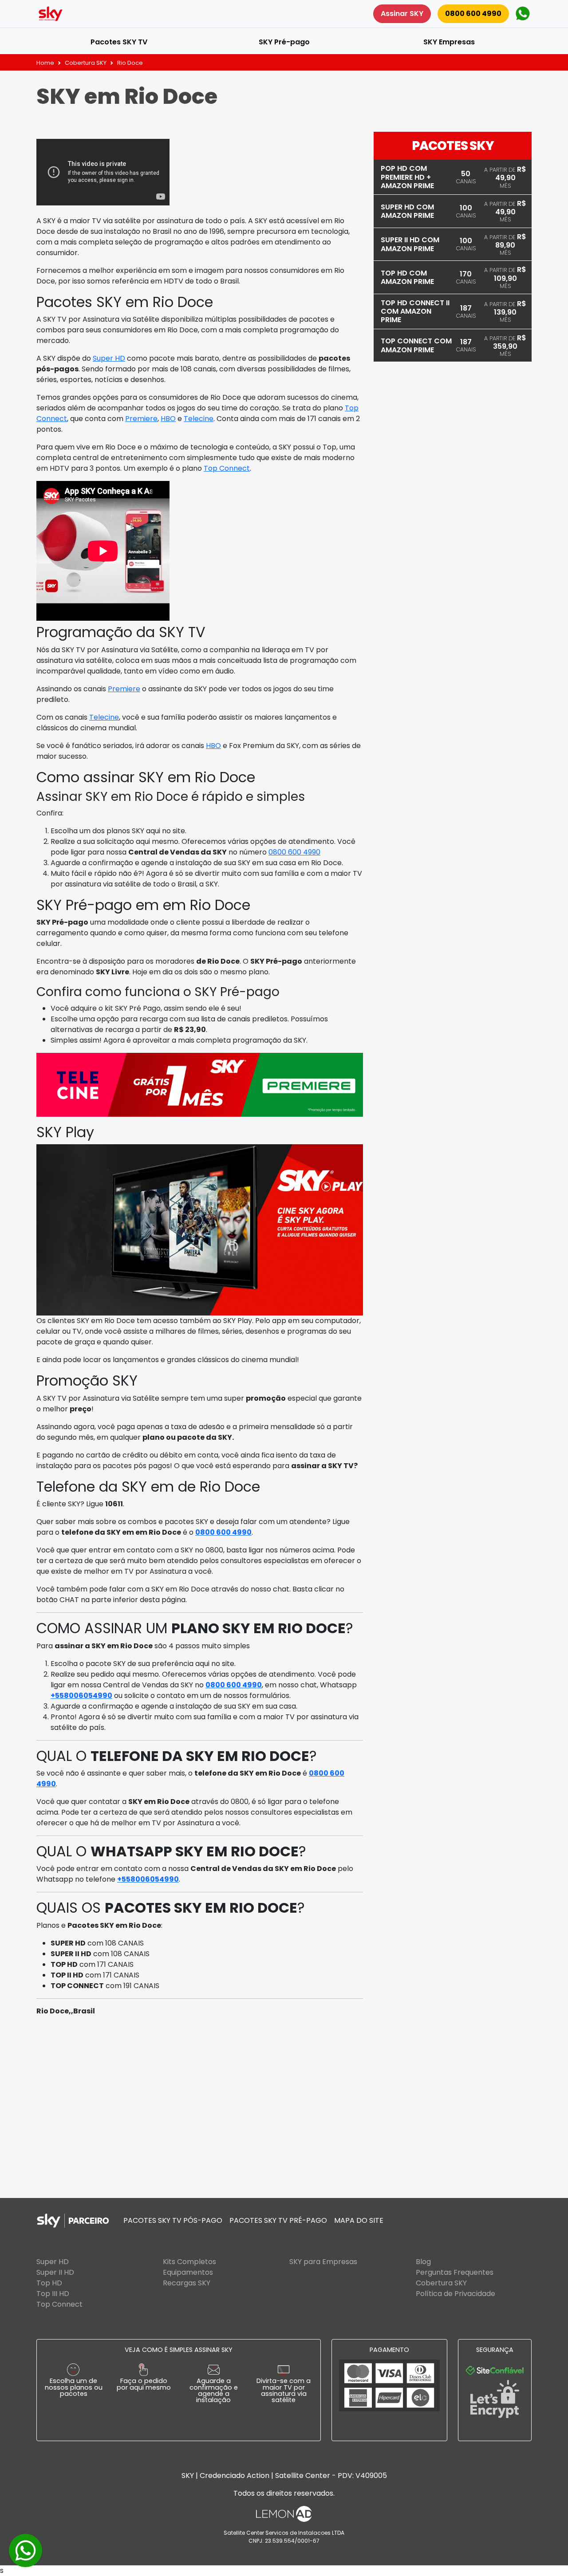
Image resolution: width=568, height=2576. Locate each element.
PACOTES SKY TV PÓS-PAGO (173, 2220)
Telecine (199, 419)
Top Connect (227, 468)
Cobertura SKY (86, 63)
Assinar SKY (402, 14)
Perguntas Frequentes (455, 2272)
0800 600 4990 (473, 14)
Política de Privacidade (456, 2294)
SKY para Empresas (323, 2262)
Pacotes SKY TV (119, 42)
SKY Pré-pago (284, 42)
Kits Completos (189, 2262)
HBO (168, 419)
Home (45, 63)
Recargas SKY (187, 2283)
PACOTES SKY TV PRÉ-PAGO (278, 2220)
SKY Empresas (449, 42)
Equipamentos (188, 2272)
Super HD (109, 358)
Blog (423, 2262)
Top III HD (53, 2294)
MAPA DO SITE (359, 2220)
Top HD (49, 2283)
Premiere (141, 419)
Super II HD (55, 2272)
